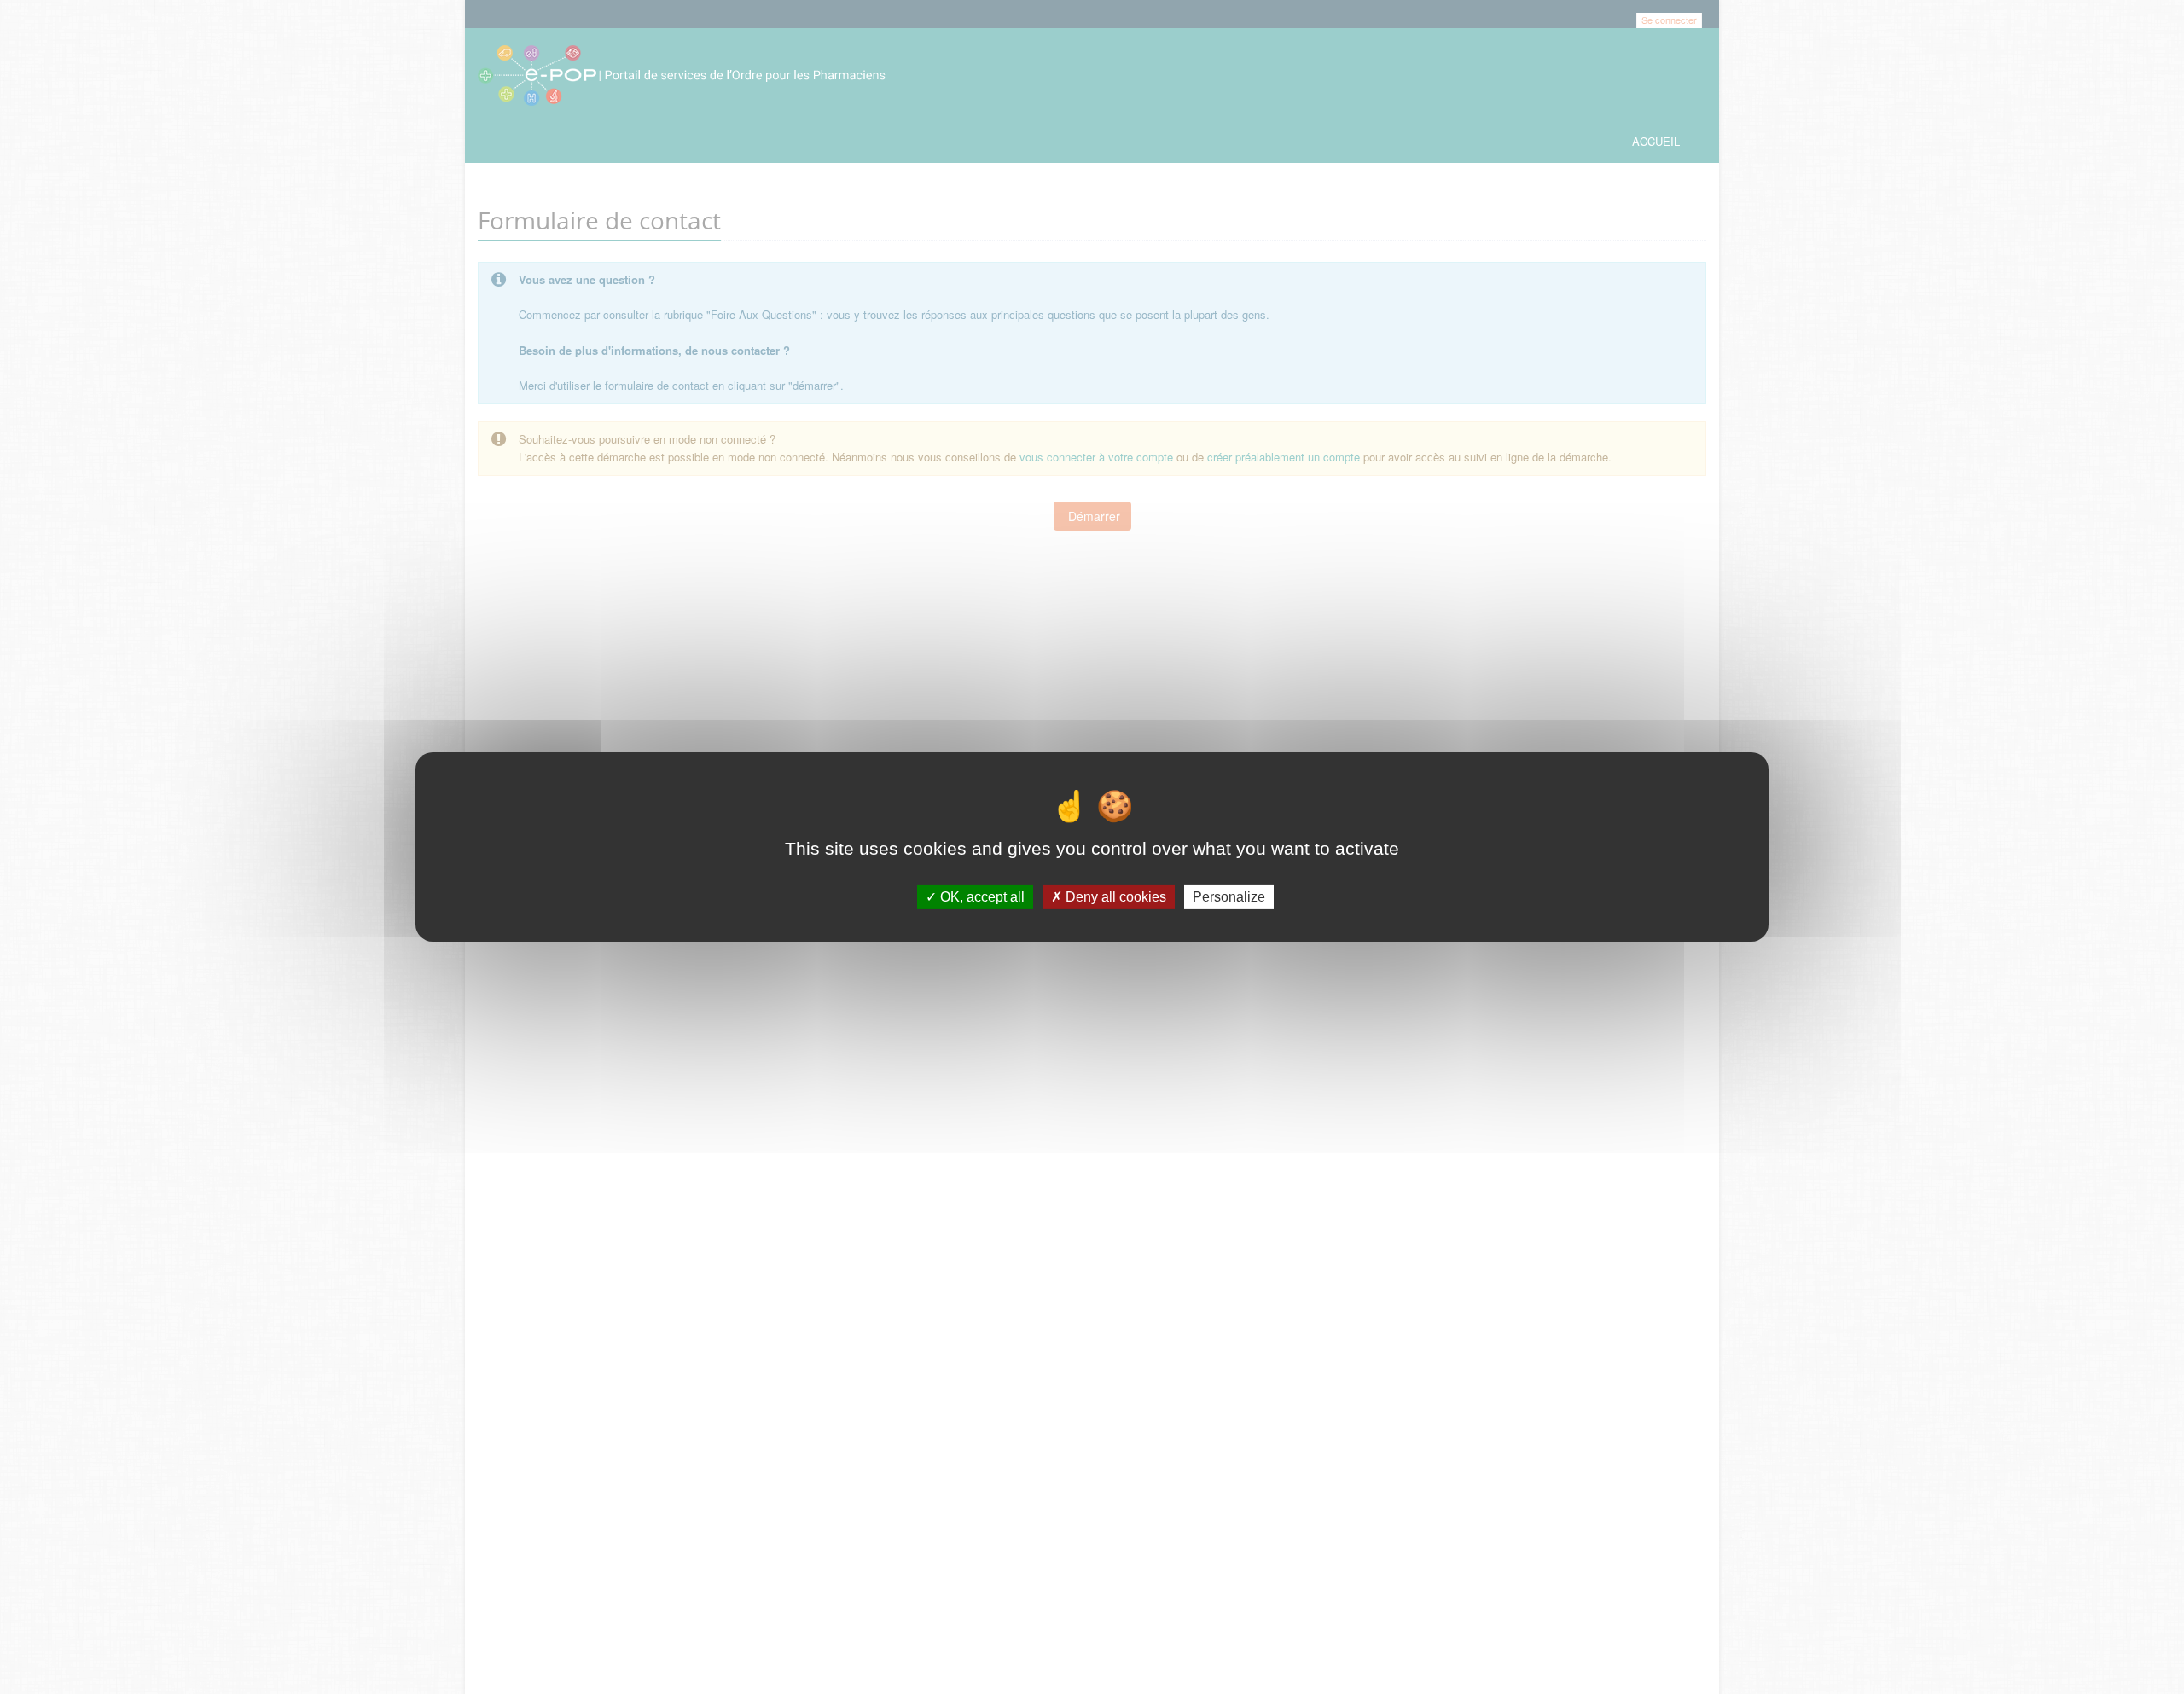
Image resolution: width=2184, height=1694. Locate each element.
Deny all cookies (1114, 897)
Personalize (1229, 897)
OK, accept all (981, 897)
